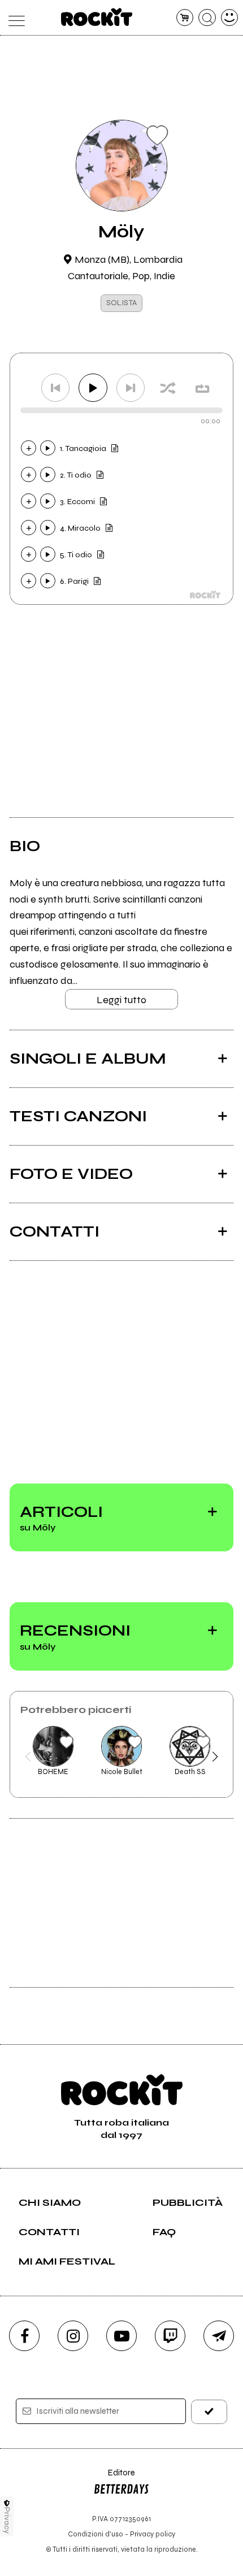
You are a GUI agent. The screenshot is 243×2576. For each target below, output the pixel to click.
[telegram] (219, 2336)
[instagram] (73, 2336)
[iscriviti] (209, 2412)
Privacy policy (153, 2534)
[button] (28, 1757)
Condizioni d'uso (96, 2534)
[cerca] (207, 18)
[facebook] (24, 2336)
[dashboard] (230, 18)
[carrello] (185, 18)
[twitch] (170, 2336)
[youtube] (121, 2336)
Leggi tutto (121, 1000)
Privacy (7, 2520)
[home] (97, 17)
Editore (114, 2478)
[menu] (14, 18)
